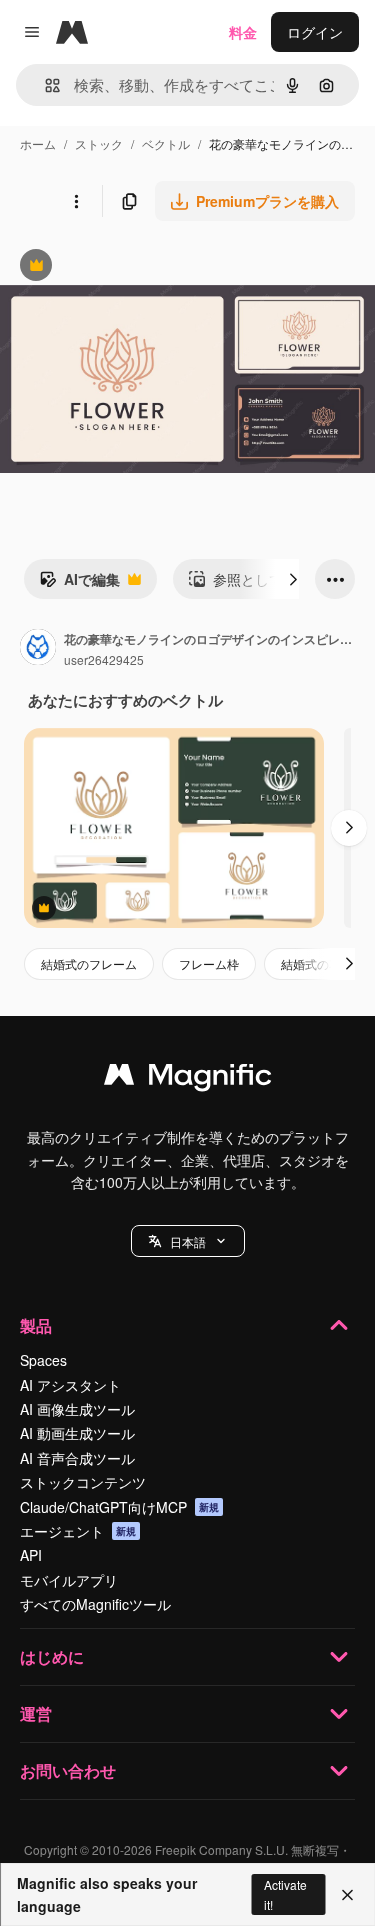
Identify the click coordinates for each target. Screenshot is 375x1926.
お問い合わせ (68, 1770)
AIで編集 (79, 584)
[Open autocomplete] (44, 85)
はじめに (52, 1656)
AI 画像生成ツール (77, 1409)
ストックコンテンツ (83, 1482)
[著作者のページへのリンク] (38, 649)
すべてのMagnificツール (95, 1604)
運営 (36, 1713)
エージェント (78, 1531)
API (31, 1555)
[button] (188, 1241)
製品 (36, 1325)
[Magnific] (188, 1079)
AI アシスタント (70, 1385)
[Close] (347, 1895)
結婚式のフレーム (89, 963)
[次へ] (293, 579)
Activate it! (285, 1894)
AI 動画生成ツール (77, 1433)
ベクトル (166, 143)
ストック (99, 143)
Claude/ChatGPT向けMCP (119, 1507)
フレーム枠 (209, 963)
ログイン (315, 32)
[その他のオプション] (76, 201)
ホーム (38, 143)
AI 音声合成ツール (77, 1458)
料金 (243, 32)
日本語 (188, 1241)
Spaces (43, 1360)
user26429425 (104, 659)
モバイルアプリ (69, 1580)
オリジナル (137, 267)
